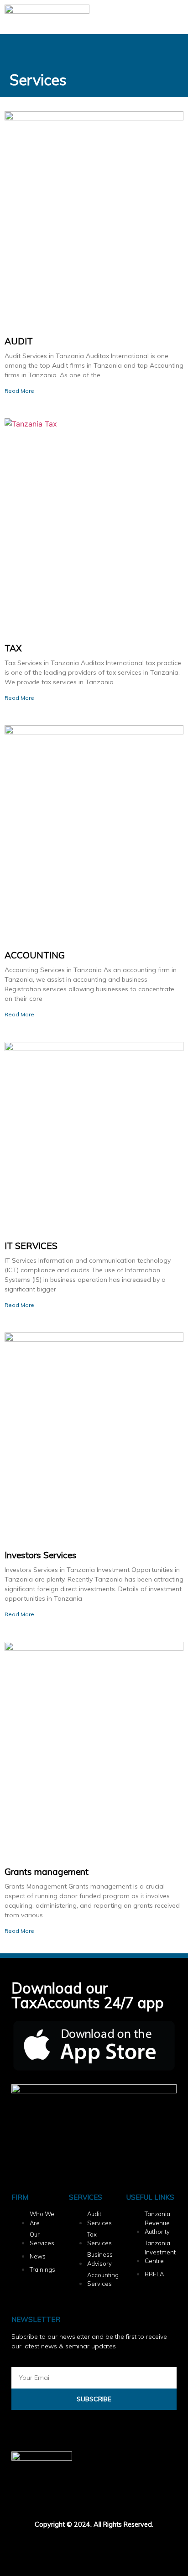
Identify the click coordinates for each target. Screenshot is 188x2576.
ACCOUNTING (35, 955)
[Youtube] (95, 2548)
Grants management (47, 1872)
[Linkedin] (47, 2548)
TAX (13, 648)
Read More (19, 391)
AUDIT (19, 341)
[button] (175, 17)
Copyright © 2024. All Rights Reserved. (94, 2524)
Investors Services (41, 1555)
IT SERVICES (31, 1246)
